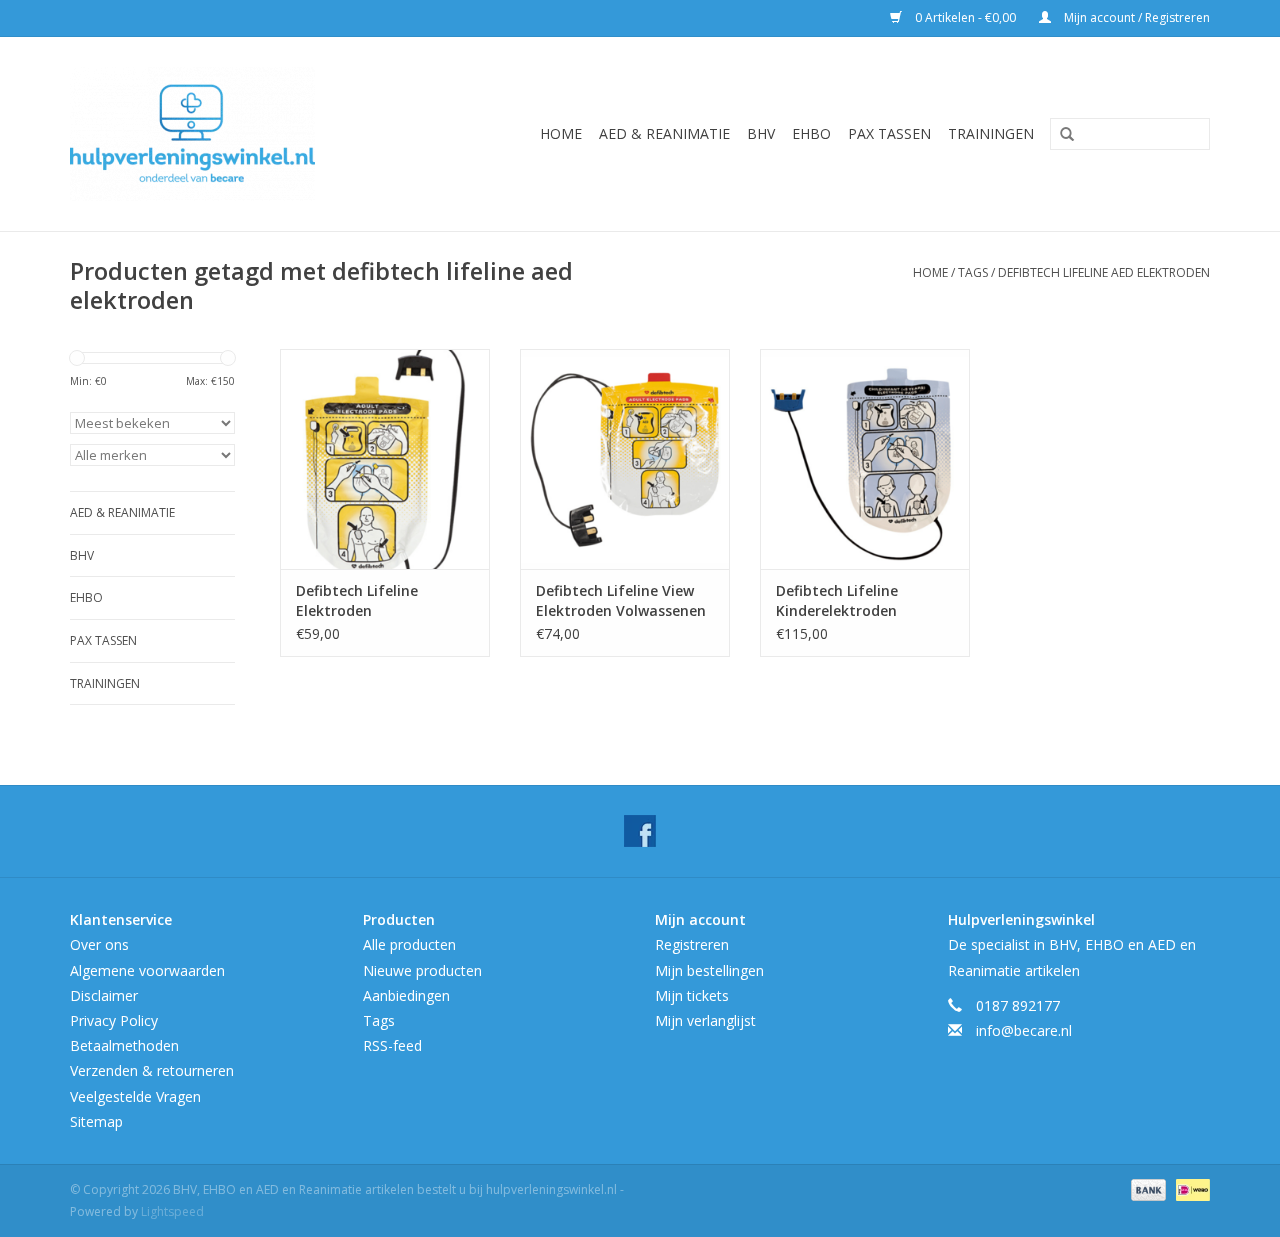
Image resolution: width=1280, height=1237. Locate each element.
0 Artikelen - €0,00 (965, 17)
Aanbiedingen (406, 995)
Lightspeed (172, 1211)
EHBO (811, 133)
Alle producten (409, 944)
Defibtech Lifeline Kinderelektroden (837, 600)
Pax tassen (889, 133)
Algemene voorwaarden (147, 970)
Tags (973, 272)
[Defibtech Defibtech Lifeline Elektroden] (385, 459)
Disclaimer (104, 995)
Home (561, 133)
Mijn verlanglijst (705, 1020)
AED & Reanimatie (664, 133)
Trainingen (991, 133)
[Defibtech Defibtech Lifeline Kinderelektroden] (865, 459)
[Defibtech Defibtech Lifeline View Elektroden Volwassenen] (625, 459)
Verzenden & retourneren (152, 1070)
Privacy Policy (114, 1020)
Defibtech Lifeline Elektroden (357, 600)
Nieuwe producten (422, 970)
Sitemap (96, 1121)
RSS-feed (392, 1045)
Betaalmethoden (124, 1045)
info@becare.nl (1024, 1030)
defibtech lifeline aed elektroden (1104, 272)
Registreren (692, 944)
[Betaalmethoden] (1146, 1188)
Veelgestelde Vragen (135, 1096)
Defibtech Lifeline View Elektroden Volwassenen (621, 600)
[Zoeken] (1060, 135)
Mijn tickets (692, 995)
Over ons (99, 944)
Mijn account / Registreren (1135, 17)
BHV (761, 133)
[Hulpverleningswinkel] (221, 134)
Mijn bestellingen (709, 970)
